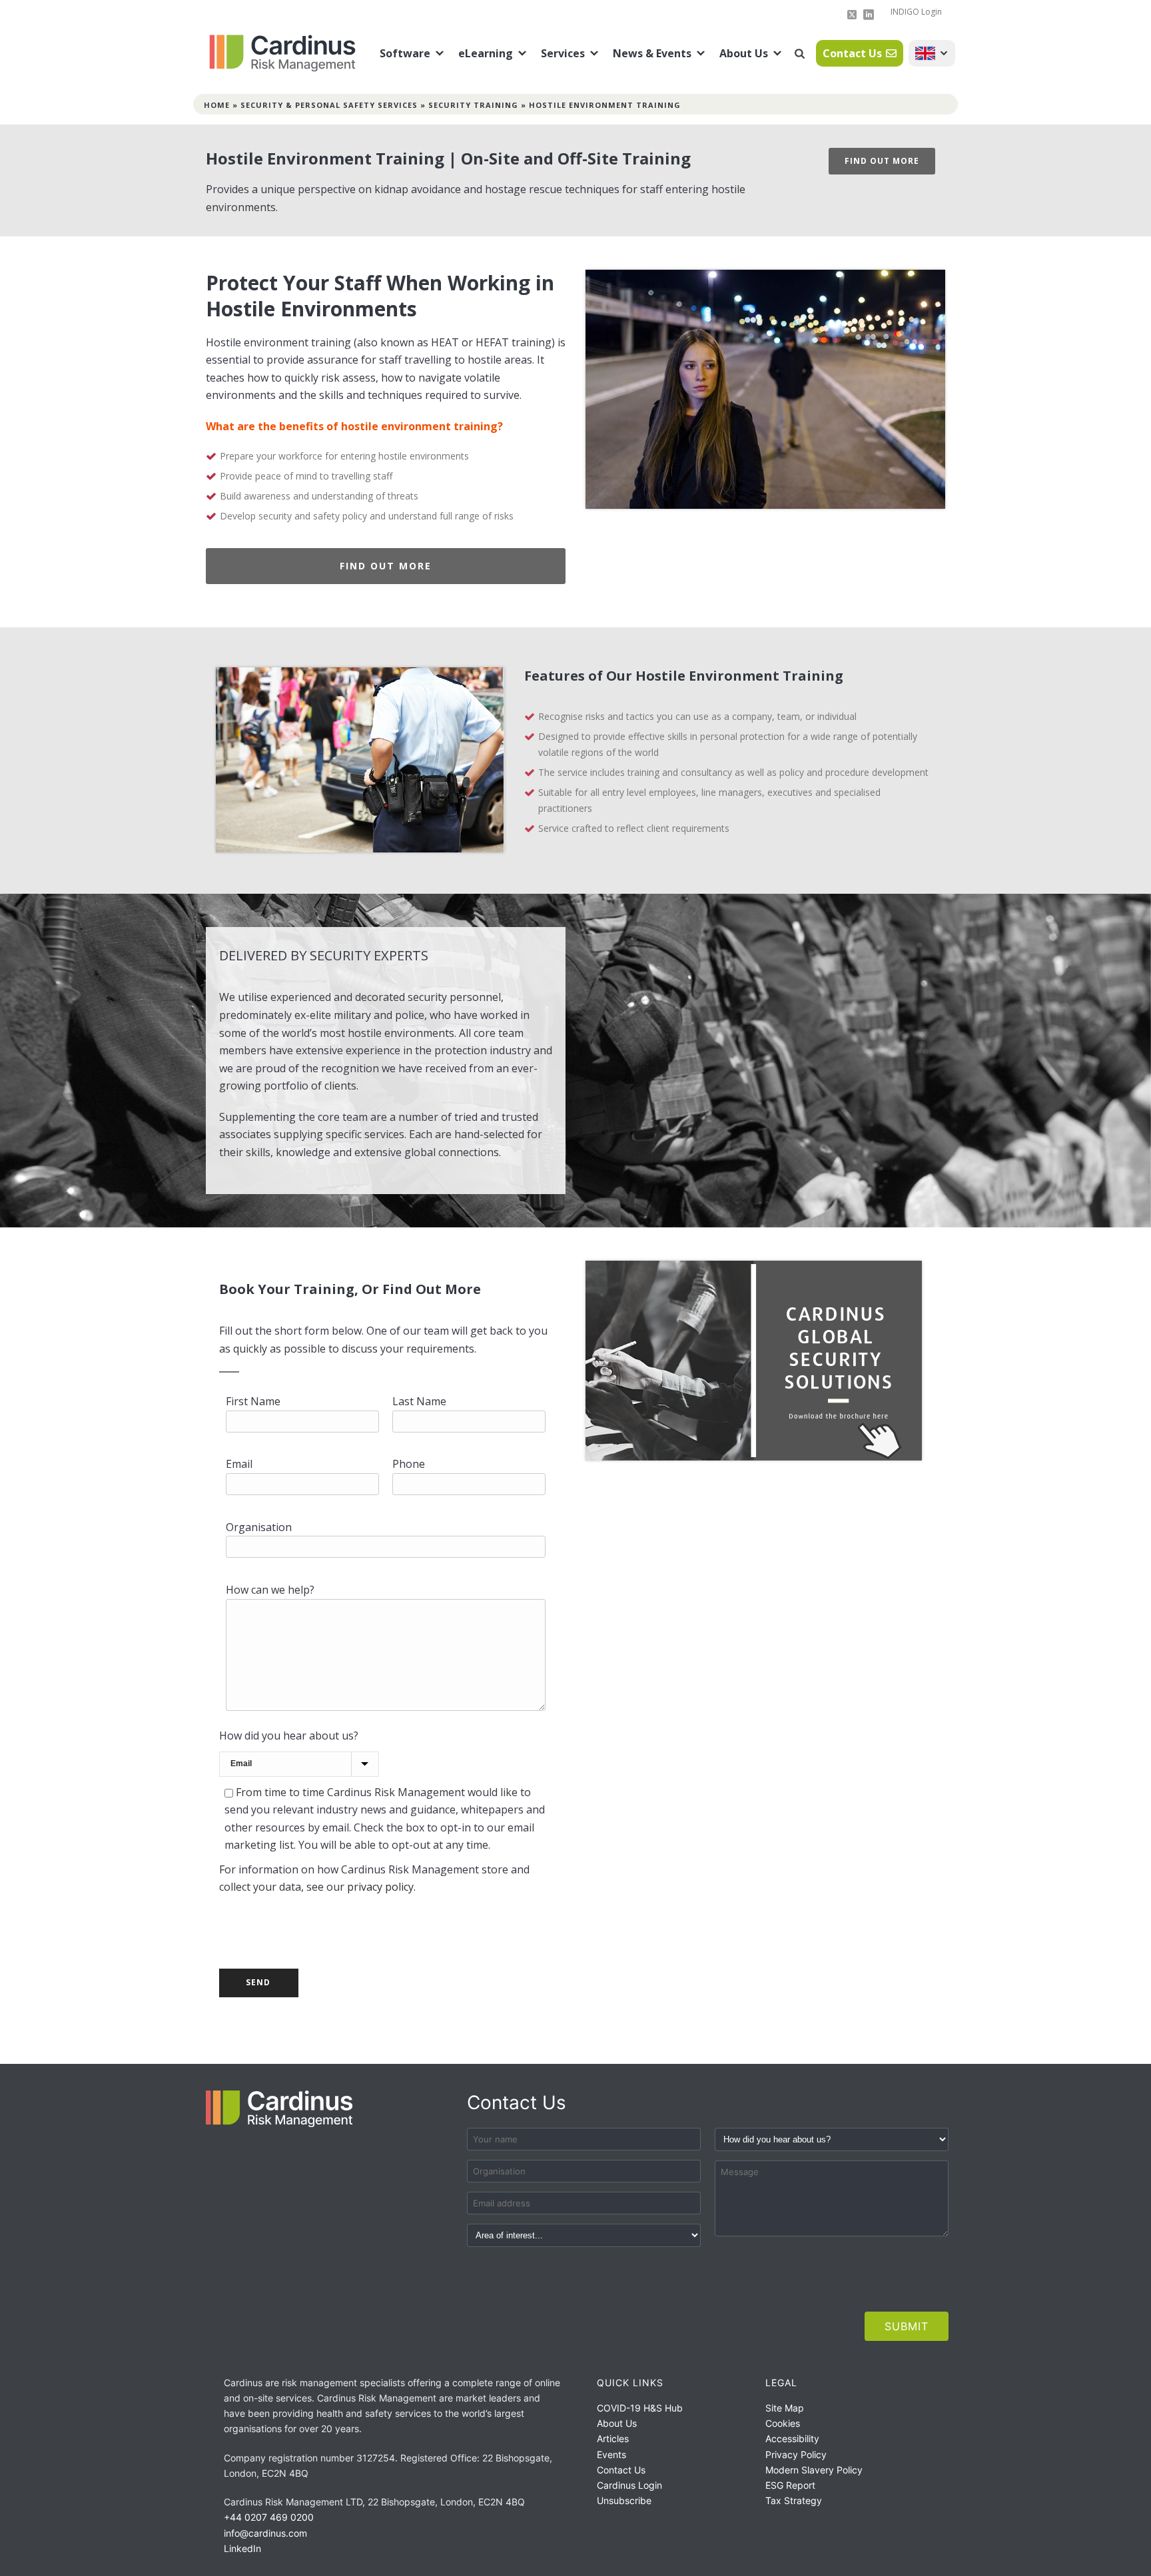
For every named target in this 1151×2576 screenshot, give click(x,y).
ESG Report (790, 2485)
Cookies (783, 2423)
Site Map (785, 2408)
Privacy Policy (796, 2454)
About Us (744, 53)
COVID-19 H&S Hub (640, 2408)
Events (611, 2454)
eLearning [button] (486, 53)
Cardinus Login (629, 2485)
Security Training (473, 105)
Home (217, 105)
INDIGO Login (916, 12)
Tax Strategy (794, 2500)
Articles (613, 2438)
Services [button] (563, 53)
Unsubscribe (624, 2500)
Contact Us (852, 53)
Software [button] (405, 53)
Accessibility (792, 2438)
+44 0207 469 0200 (269, 2517)
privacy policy (380, 1887)
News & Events (652, 53)
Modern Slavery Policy (814, 2470)
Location (932, 53)
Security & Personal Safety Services (329, 105)
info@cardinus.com (265, 2533)
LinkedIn (242, 2548)
